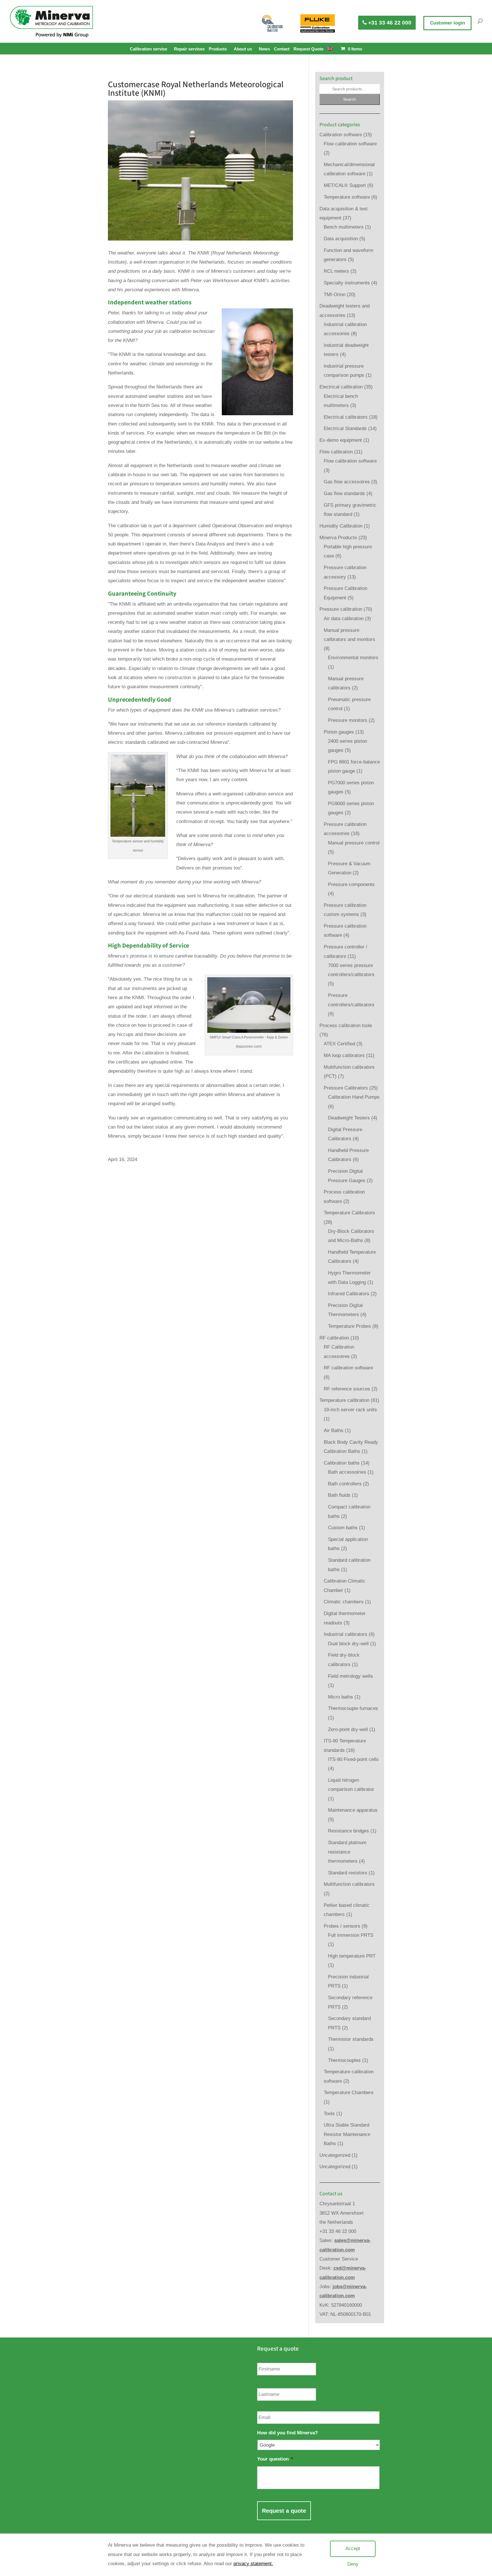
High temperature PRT (352, 1956)
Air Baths (334, 1430)
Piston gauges (339, 732)
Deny (353, 2564)
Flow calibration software (350, 144)
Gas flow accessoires (347, 482)
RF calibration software (348, 1368)
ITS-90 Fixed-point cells (353, 1759)
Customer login (447, 23)
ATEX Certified (339, 1044)
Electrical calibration (341, 387)
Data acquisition (341, 239)
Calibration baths (342, 1463)
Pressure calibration (341, 609)
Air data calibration (344, 619)
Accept (353, 2548)
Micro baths (341, 1697)
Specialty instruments (347, 283)
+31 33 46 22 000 (389, 23)
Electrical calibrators (346, 417)
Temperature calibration (344, 1400)
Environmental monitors (353, 658)
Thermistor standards (351, 2039)
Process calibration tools (346, 1026)
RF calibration (334, 1338)
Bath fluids (339, 1495)
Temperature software (347, 197)
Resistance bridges (348, 1831)
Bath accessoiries (347, 1472)
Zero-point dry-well (348, 1729)
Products (218, 49)
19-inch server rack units (350, 1410)
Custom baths (343, 1528)
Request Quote (308, 49)
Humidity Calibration (341, 526)
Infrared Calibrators (349, 1294)
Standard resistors (348, 1873)
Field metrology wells (350, 1676)
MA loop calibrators (344, 1055)
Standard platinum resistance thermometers (347, 1852)
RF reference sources (347, 1389)
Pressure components (351, 884)
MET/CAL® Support (345, 185)
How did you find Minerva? (287, 2433)
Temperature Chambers (349, 2093)
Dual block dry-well (348, 1644)
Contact (282, 49)
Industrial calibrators (346, 1634)
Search (349, 99)
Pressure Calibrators (346, 1088)
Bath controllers (345, 1484)
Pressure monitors (348, 720)
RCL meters (336, 271)
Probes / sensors (342, 1926)
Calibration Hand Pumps (354, 1097)
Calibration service (148, 49)
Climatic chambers (344, 1602)
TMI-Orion (335, 295)
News (264, 49)
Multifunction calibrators (349, 1884)
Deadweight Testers (349, 1118)
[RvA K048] (272, 23)
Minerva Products (338, 538)
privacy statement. (253, 2564)
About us (243, 49)
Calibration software (341, 135)
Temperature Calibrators (349, 1213)
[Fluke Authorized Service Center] (318, 23)
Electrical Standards (345, 428)
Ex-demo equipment (341, 440)
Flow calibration (336, 452)
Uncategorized (335, 2155)
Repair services (189, 49)
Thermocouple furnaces (353, 1708)
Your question (275, 2459)
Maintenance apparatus (353, 1810)
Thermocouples (344, 2060)
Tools (329, 2114)
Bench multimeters (344, 227)
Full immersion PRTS (351, 1935)
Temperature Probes (349, 1326)
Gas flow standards (344, 493)
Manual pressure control (354, 843)
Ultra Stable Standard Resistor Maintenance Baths (347, 2134)
